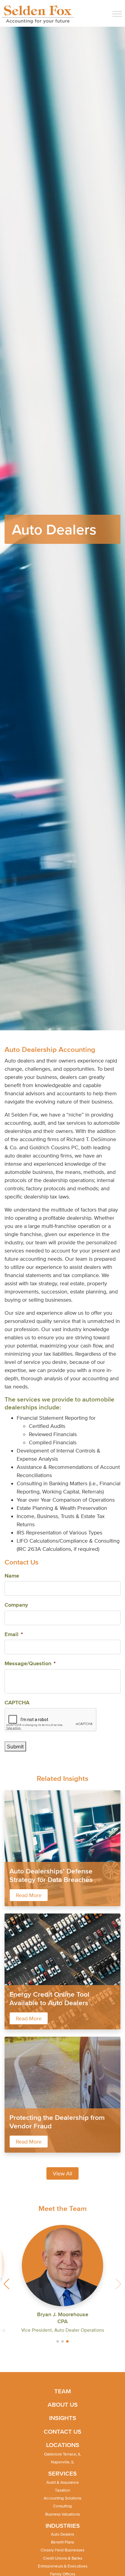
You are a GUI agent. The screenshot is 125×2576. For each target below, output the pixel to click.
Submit (15, 1746)
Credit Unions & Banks (63, 2558)
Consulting (62, 2506)
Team (63, 2391)
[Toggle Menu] (117, 14)
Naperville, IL (63, 2462)
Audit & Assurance (63, 2482)
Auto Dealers (62, 2534)
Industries (63, 2526)
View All (62, 2173)
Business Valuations (62, 2514)
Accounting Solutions (62, 2498)
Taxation (62, 2490)
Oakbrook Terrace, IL (62, 2454)
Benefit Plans (62, 2542)
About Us (63, 2405)
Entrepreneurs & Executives (63, 2566)
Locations (63, 2445)
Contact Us (62, 2432)
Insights (63, 2418)
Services (62, 2473)
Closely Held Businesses (62, 2550)
